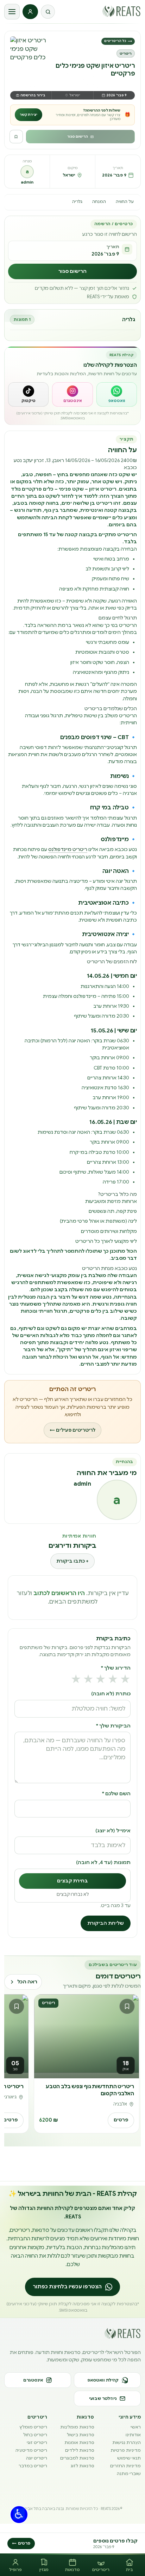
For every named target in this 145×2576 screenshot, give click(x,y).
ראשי (136, 2427)
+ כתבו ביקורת (72, 1561)
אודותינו (133, 2435)
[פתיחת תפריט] (12, 12)
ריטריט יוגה (37, 2458)
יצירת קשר (29, 115)
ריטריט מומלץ (33, 2427)
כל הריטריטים (118, 41)
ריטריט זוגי (37, 2442)
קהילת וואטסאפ (103, 2380)
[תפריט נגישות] (19, 2515)
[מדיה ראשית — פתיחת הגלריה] (30, 56)
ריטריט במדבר (33, 2466)
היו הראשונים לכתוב (59, 1593)
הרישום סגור (78, 137)
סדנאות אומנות (79, 2442)
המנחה (99, 202)
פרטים (121, 2120)
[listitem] (117, 394)
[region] (72, 2065)
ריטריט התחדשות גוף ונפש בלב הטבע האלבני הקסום (90, 2090)
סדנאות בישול (80, 2435)
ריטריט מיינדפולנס (68, 849)
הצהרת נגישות (127, 2442)
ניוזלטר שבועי (103, 2398)
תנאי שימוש (129, 2458)
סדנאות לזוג (82, 2466)
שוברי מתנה (129, 2473)
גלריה (77, 202)
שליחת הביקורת (106, 1923)
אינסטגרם (33, 2380)
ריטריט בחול (35, 2435)
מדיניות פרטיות (126, 2450)
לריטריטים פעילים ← (72, 1430)
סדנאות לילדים (80, 2450)
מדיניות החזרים (125, 2466)
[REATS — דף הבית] (121, 11)
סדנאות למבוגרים (77, 2458)
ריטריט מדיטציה (31, 2450)
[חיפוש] (48, 12)
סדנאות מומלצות (77, 2427)
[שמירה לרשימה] (16, 137)
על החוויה (125, 202)
